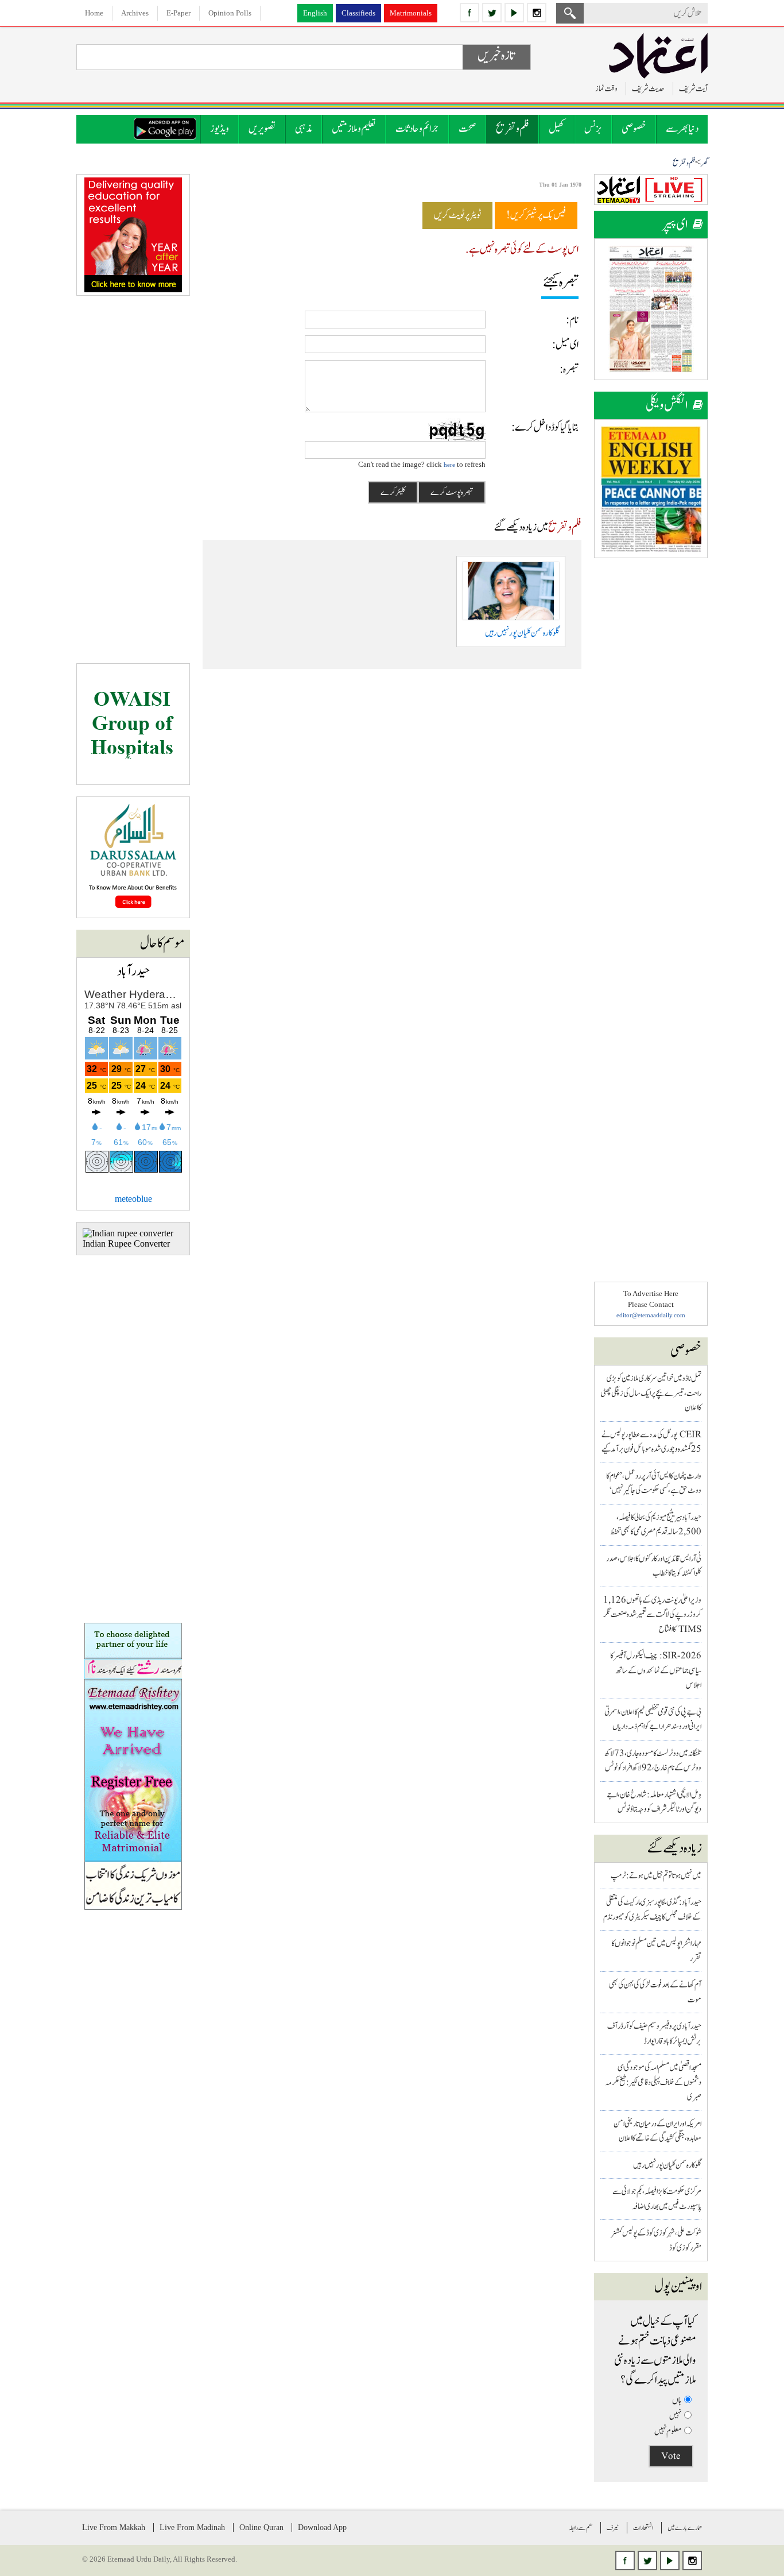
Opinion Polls (230, 13)
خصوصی (634, 129)
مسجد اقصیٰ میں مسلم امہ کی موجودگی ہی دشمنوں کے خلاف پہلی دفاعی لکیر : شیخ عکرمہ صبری (653, 2082)
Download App (322, 2527)
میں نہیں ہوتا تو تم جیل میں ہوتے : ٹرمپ (656, 1876)
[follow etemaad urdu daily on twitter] (492, 13)
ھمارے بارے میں (685, 2528)
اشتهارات (643, 2528)
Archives (135, 13)
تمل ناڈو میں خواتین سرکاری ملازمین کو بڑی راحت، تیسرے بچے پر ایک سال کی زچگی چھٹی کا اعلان (651, 1393)
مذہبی (304, 129)
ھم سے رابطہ (581, 2528)
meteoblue (133, 1199)
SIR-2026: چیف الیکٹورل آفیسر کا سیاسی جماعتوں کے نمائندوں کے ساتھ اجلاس (656, 1670)
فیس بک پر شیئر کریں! (536, 215)
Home (94, 13)
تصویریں (262, 129)
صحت (467, 129)
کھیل (557, 129)
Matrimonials (411, 13)
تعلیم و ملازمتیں (354, 129)
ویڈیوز (220, 129)
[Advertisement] (651, 742)
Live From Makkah (114, 2527)
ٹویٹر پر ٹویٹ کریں (457, 215)
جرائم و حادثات (417, 129)
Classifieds (358, 13)
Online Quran (261, 2527)
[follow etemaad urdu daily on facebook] (469, 13)
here (449, 465)
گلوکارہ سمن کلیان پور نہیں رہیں (667, 2165)
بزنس (593, 129)
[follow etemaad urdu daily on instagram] (537, 13)
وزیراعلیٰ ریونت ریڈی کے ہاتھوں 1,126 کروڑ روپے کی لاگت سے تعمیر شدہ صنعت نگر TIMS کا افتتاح (652, 1615)
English (315, 13)
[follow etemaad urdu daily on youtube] (514, 13)
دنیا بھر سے (682, 129)
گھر (704, 163)
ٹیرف (613, 2528)
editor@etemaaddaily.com (651, 1315)
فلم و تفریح (513, 129)
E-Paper (178, 13)
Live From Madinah (192, 2527)
